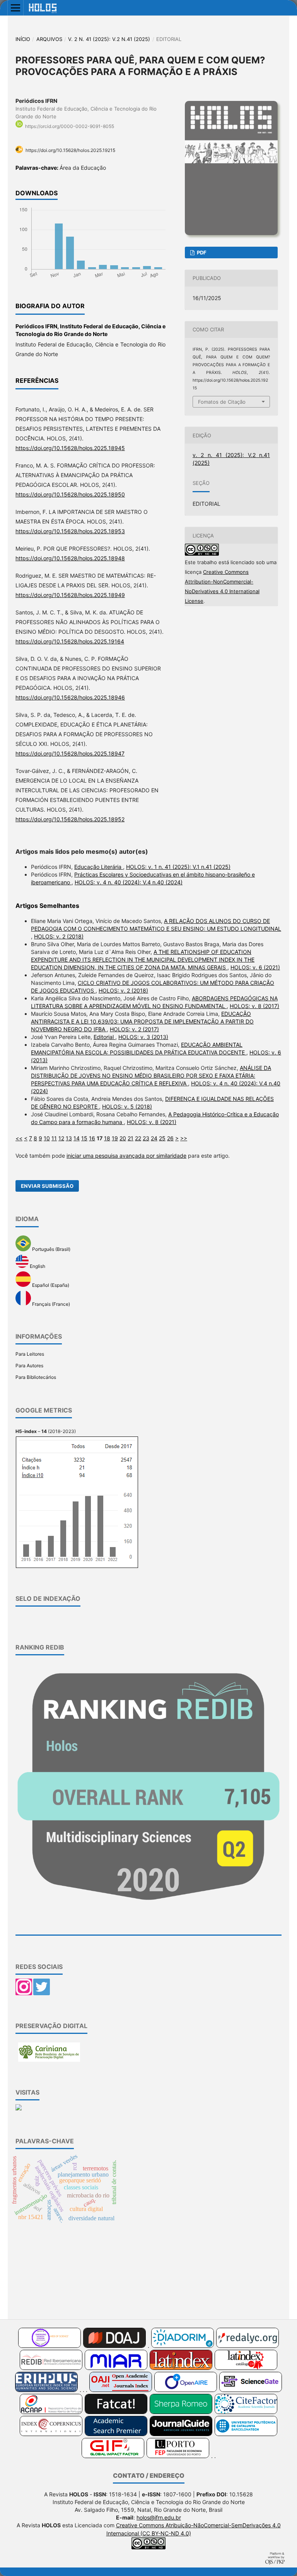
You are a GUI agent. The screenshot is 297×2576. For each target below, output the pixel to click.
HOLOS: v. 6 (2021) (255, 967)
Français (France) (50, 1304)
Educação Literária (99, 867)
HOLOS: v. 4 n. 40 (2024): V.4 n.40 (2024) (129, 882)
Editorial (104, 1037)
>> (184, 1138)
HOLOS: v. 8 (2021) (152, 1122)
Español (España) (50, 1285)
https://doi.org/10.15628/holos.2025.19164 (70, 641)
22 (138, 1138)
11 (54, 1138)
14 (77, 1138)
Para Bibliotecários (36, 1377)
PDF (201, 252)
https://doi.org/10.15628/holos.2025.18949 (70, 595)
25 (162, 1138)
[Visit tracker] (19, 2109)
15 (84, 1138)
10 (47, 1138)
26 (170, 1138)
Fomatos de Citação (222, 402)
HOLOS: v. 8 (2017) (254, 1006)
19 (115, 1138)
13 (69, 1138)
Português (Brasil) (51, 1250)
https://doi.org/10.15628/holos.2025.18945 (70, 448)
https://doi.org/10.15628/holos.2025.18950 (70, 494)
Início (23, 39)
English (37, 1266)
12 (61, 1138)
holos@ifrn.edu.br (159, 2517)
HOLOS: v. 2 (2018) (59, 936)
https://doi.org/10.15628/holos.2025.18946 (70, 697)
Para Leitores (30, 1354)
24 (154, 1138)
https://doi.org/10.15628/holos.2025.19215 (70, 150)
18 (107, 1138)
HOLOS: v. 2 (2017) (134, 1029)
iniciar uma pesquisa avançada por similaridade (126, 1156)
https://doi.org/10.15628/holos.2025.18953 (70, 531)
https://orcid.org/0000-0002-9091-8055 (70, 126)
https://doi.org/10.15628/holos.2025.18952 (70, 819)
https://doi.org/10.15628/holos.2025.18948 (70, 558)
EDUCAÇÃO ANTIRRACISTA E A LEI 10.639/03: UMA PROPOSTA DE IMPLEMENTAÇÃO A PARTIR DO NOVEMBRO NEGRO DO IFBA (142, 1021)
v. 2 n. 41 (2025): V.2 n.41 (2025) (109, 39)
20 (123, 1138)
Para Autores (29, 1366)
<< (19, 1138)
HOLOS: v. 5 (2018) (127, 1106)
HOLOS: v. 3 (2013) (143, 1037)
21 (131, 1138)
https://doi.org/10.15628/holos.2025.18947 (70, 753)
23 (146, 1138)
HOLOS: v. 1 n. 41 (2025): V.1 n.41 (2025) (178, 867)
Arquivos (49, 39)
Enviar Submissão (47, 1186)
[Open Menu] (15, 8)
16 (92, 1138)
